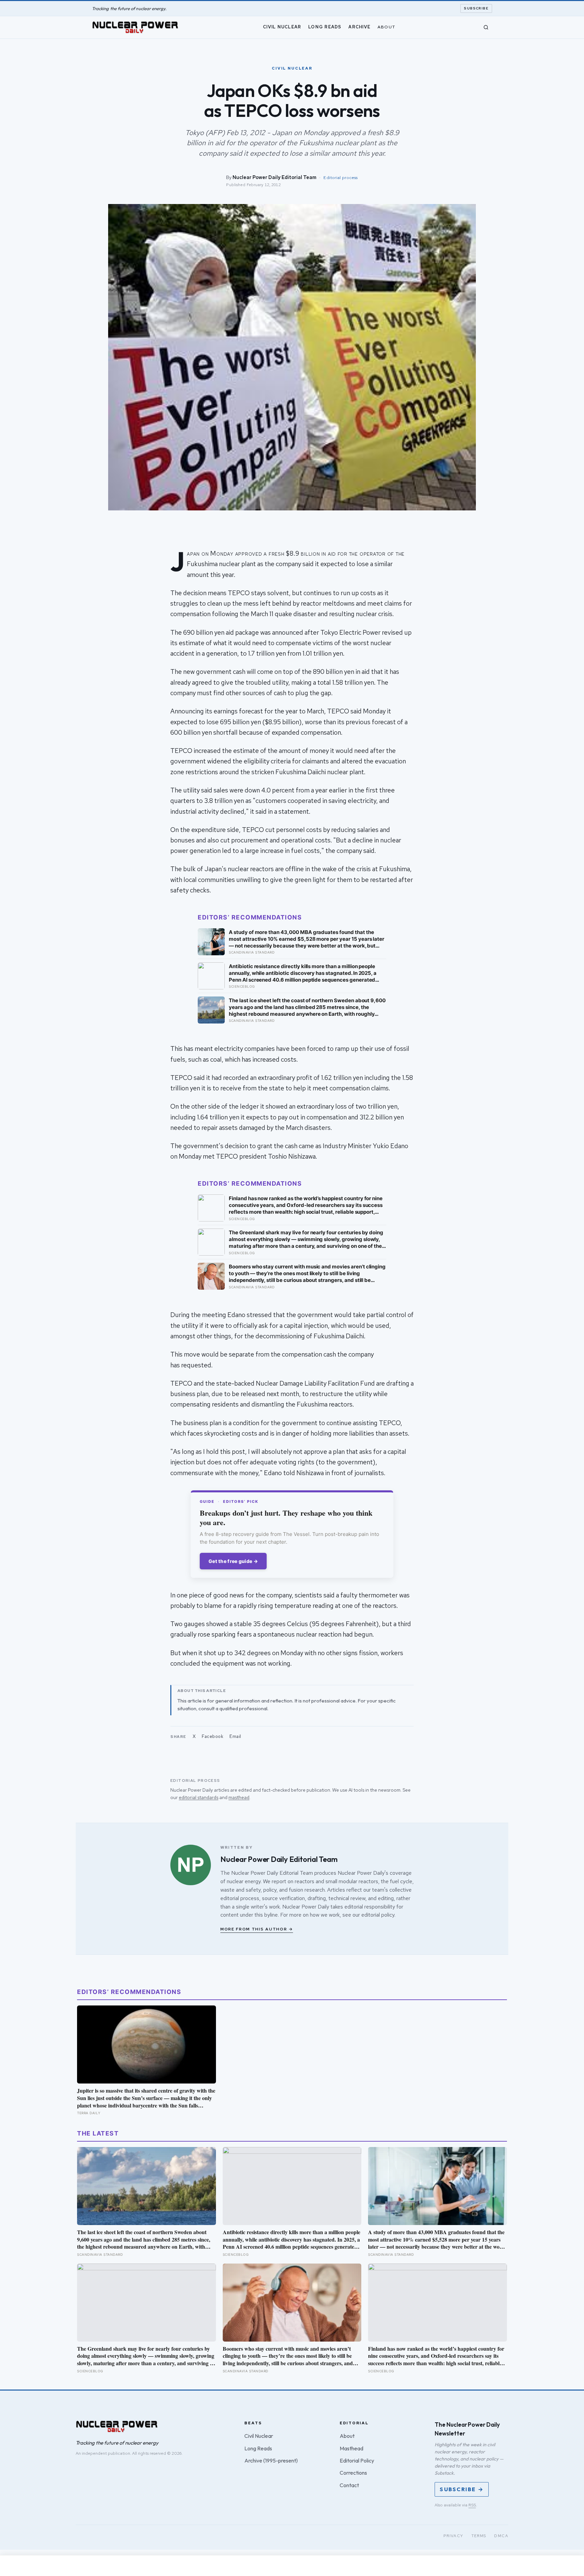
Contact (349, 2485)
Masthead (351, 2448)
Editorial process (340, 178)
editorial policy (378, 1915)
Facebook (213, 1736)
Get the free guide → (233, 1561)
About (386, 27)
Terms (479, 2536)
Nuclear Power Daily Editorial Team (274, 177)
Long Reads (325, 27)
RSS (472, 2505)
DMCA (501, 2536)
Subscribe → (462, 2489)
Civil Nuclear (282, 27)
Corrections (353, 2473)
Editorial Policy (357, 2460)
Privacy (453, 2536)
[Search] (486, 27)
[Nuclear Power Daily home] (135, 27)
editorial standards (199, 1797)
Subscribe (476, 8)
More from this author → (257, 1929)
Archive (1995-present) (271, 2460)
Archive (359, 27)
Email (235, 1736)
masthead (239, 1797)
